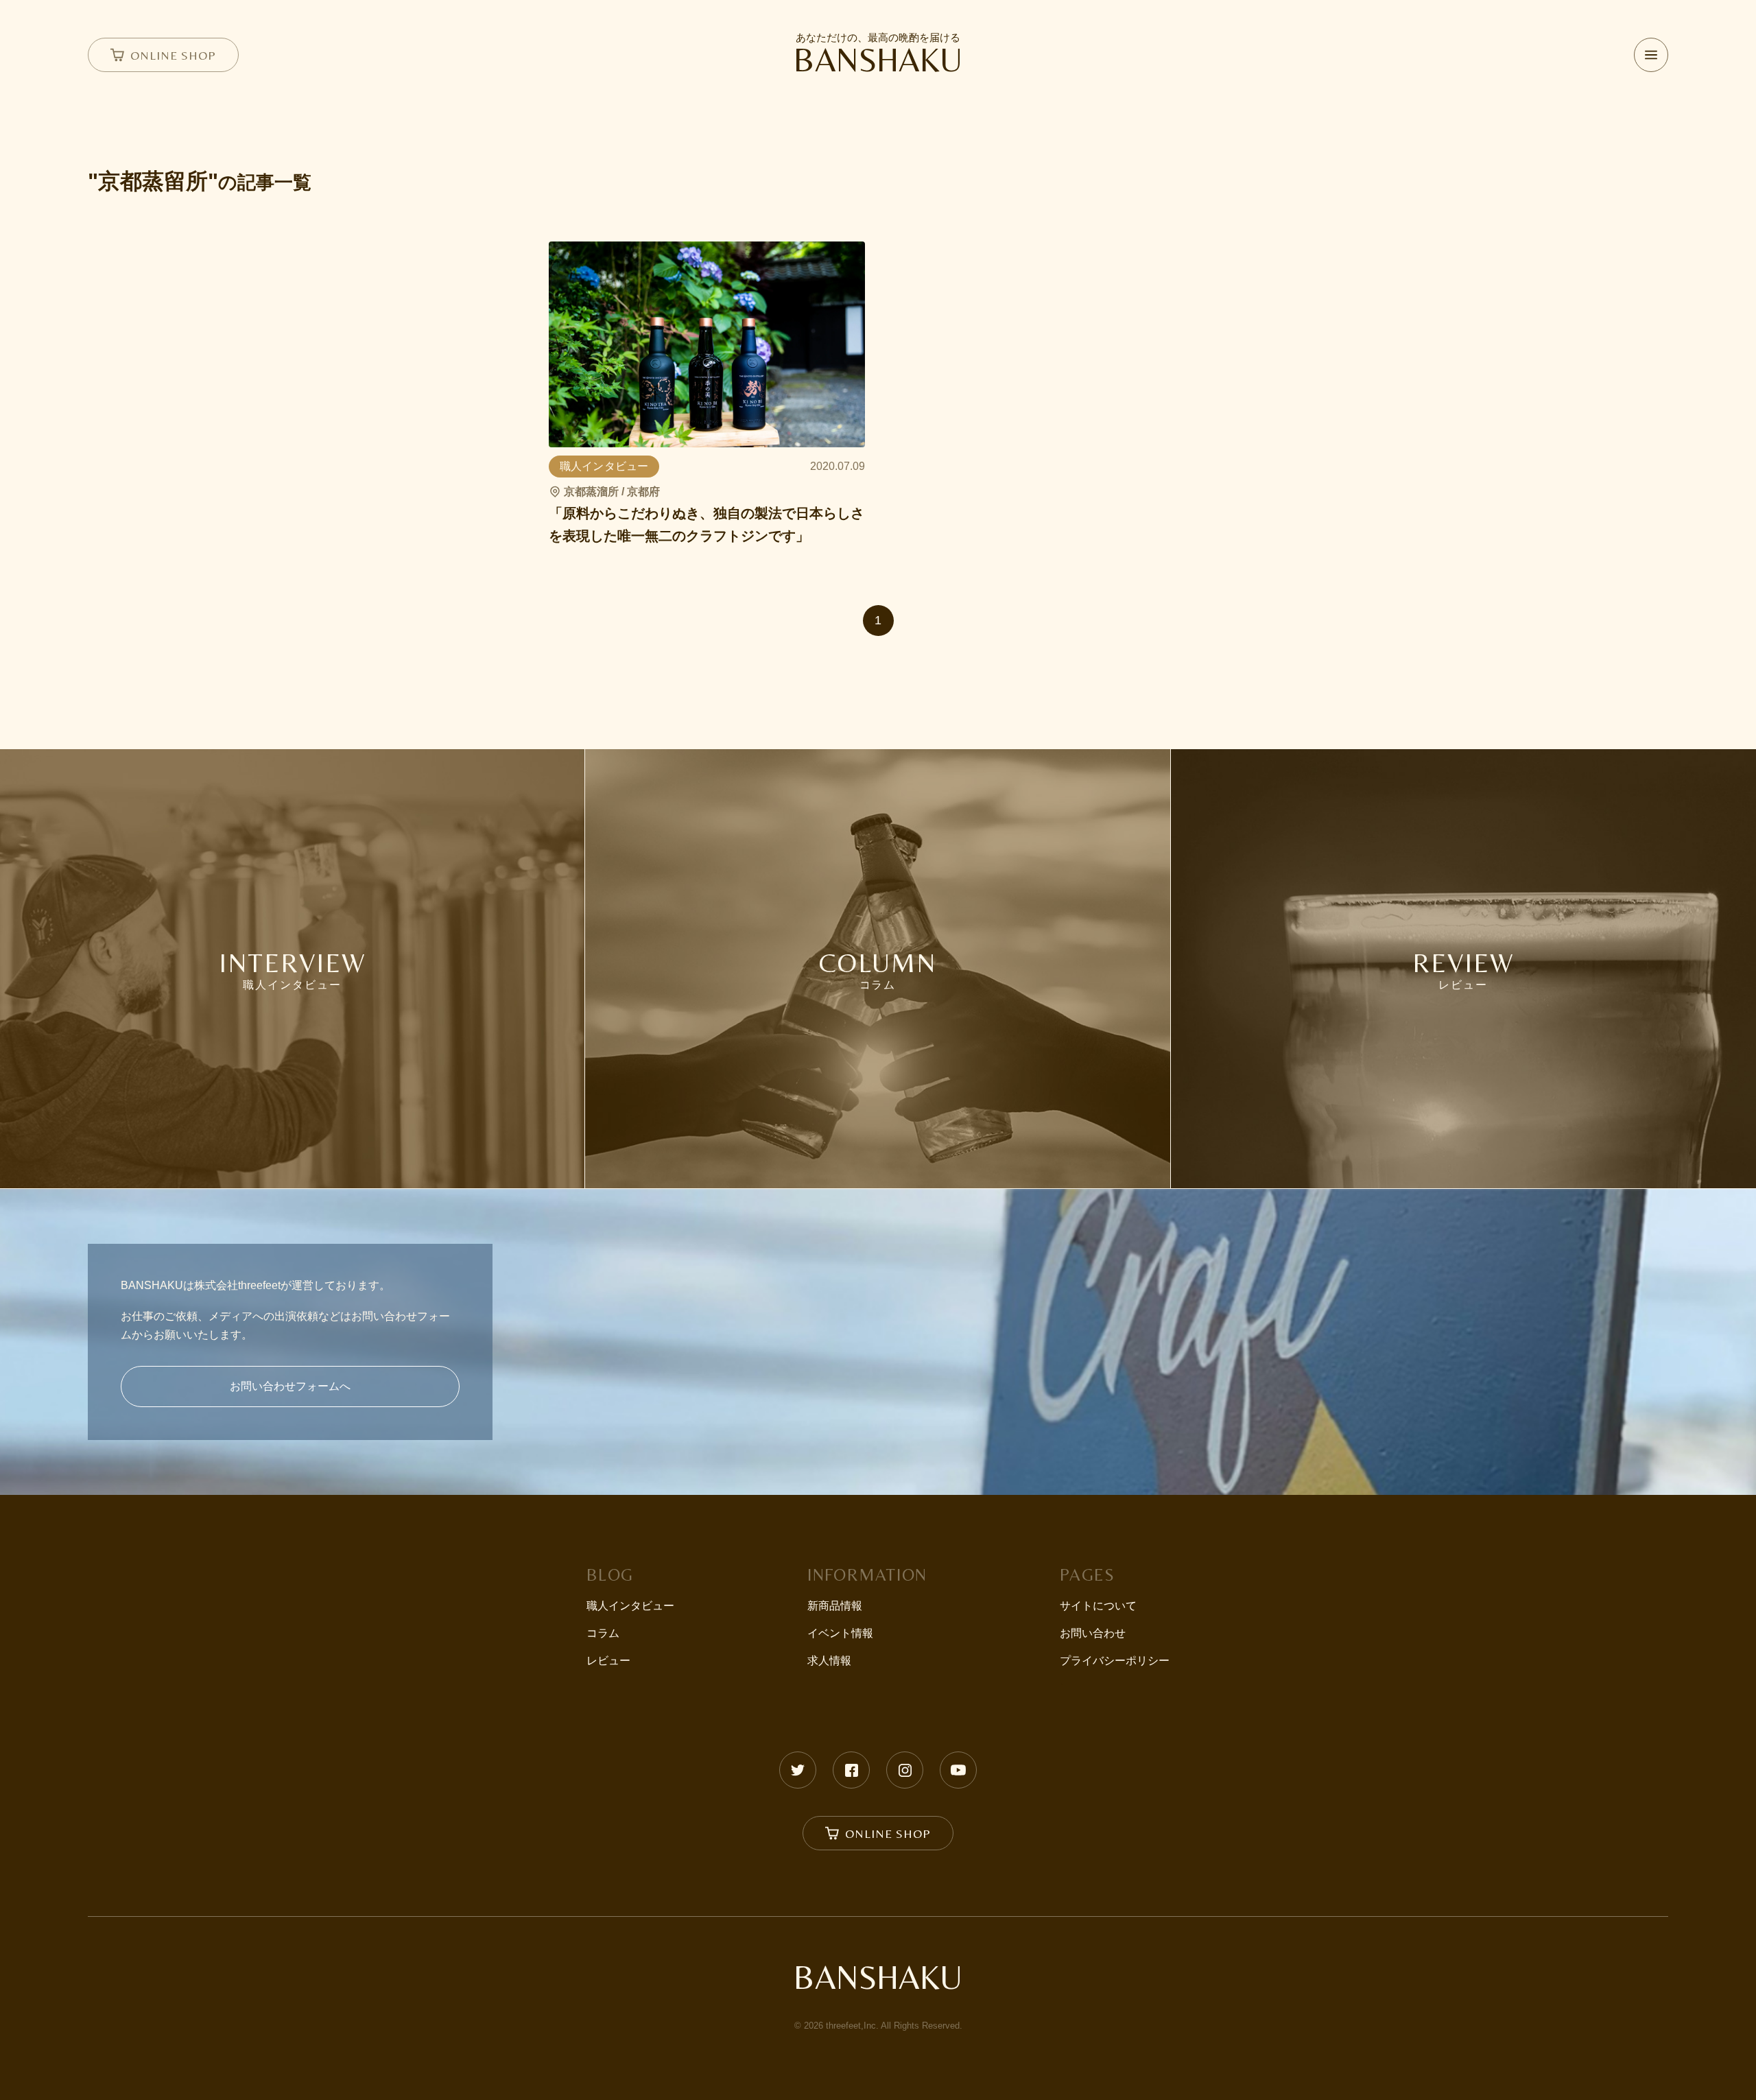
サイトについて (1098, 1606)
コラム (603, 1633)
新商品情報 (835, 1606)
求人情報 (829, 1661)
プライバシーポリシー (1115, 1661)
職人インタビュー (630, 1606)
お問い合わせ (1093, 1633)
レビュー (608, 1661)
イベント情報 (840, 1633)
